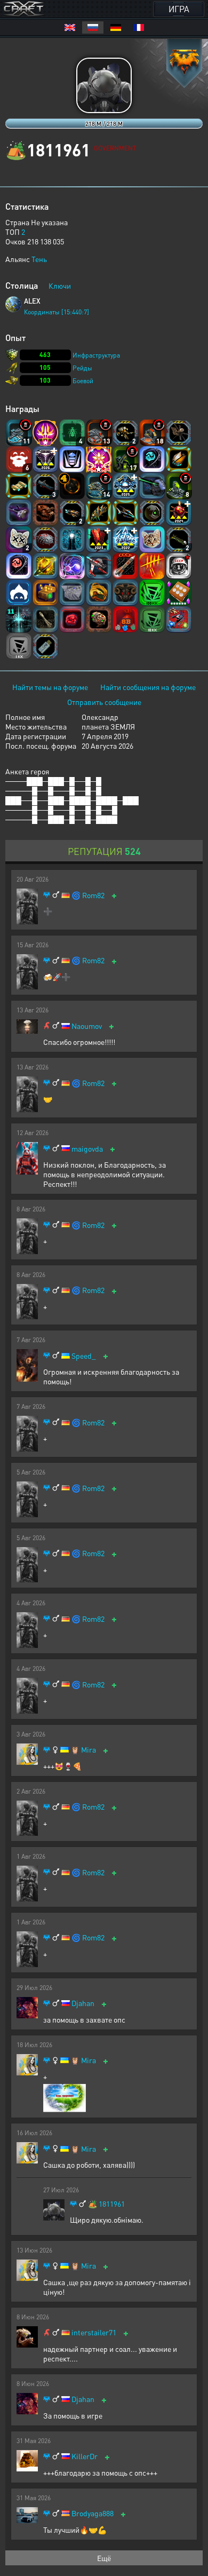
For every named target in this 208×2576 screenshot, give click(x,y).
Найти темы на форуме (50, 687)
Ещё (104, 2558)
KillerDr (85, 2456)
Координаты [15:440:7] (57, 312)
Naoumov (87, 1026)
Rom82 (93, 895)
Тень (39, 259)
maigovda (87, 1149)
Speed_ (84, 1356)
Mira (89, 1750)
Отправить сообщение (104, 702)
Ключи (60, 286)
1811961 (112, 2204)
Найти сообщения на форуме (148, 687)
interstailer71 (94, 2332)
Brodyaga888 (93, 2513)
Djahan (83, 2003)
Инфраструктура (96, 355)
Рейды (82, 368)
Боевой (83, 381)
